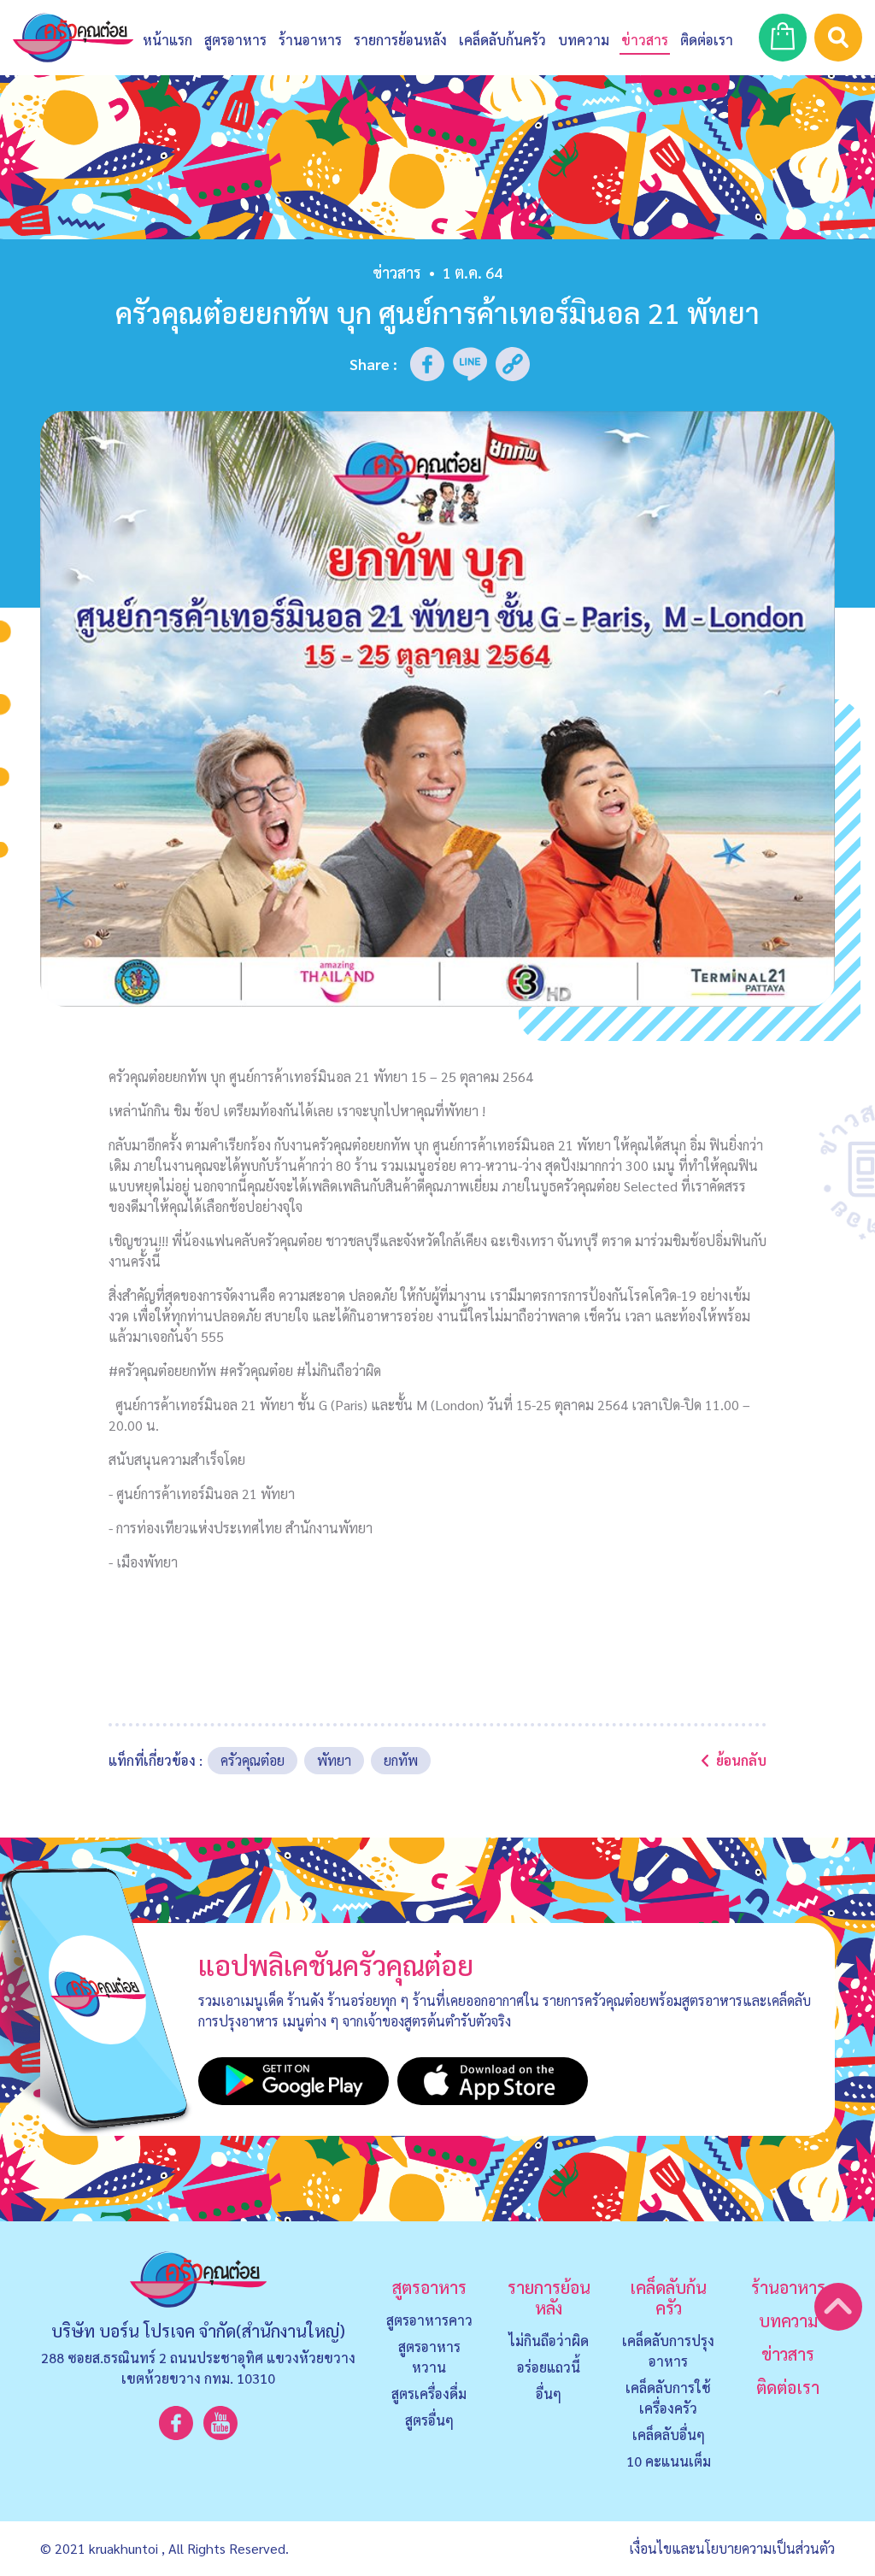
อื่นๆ (549, 2394)
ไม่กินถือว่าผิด (549, 2341)
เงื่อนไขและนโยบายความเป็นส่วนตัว (732, 2548)
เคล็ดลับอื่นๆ (669, 2435)
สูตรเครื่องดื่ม (429, 2394)
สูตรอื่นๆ (429, 2420)
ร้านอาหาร (310, 40)
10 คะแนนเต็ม (669, 2461)
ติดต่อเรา (788, 2387)
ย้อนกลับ (741, 1760)
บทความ (584, 40)
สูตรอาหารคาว (429, 2320)
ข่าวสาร (645, 40)
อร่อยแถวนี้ (549, 2367)
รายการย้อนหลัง (549, 2297)
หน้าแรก (167, 40)
